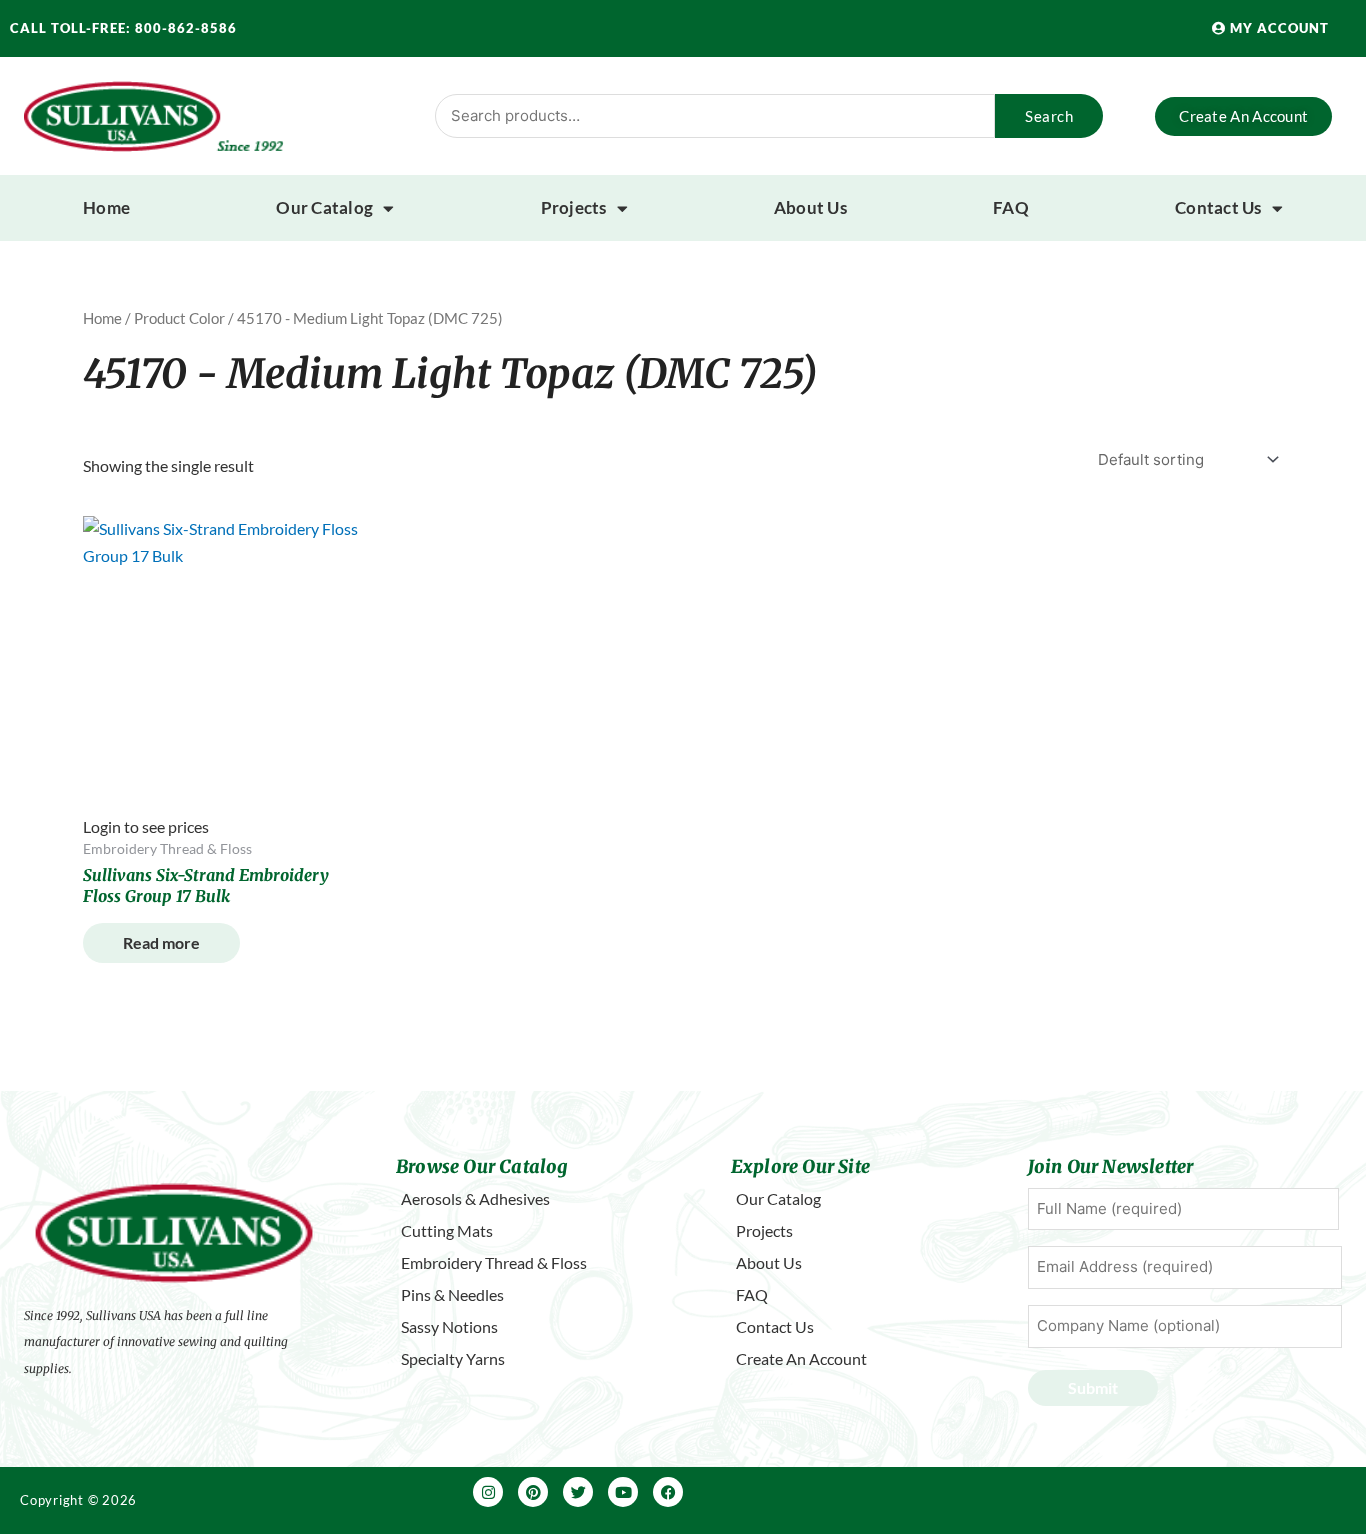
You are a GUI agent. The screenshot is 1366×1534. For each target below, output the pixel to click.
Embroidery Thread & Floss (494, 1262)
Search (1049, 116)
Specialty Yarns (453, 1358)
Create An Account (801, 1358)
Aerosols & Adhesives (475, 1198)
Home (106, 207)
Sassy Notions (449, 1326)
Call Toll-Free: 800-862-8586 (123, 28)
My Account (1277, 28)
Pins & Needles (452, 1294)
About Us (810, 207)
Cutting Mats (447, 1230)
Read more (161, 942)
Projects (574, 207)
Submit (1093, 1387)
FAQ (1011, 207)
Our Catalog (324, 207)
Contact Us (1218, 207)
